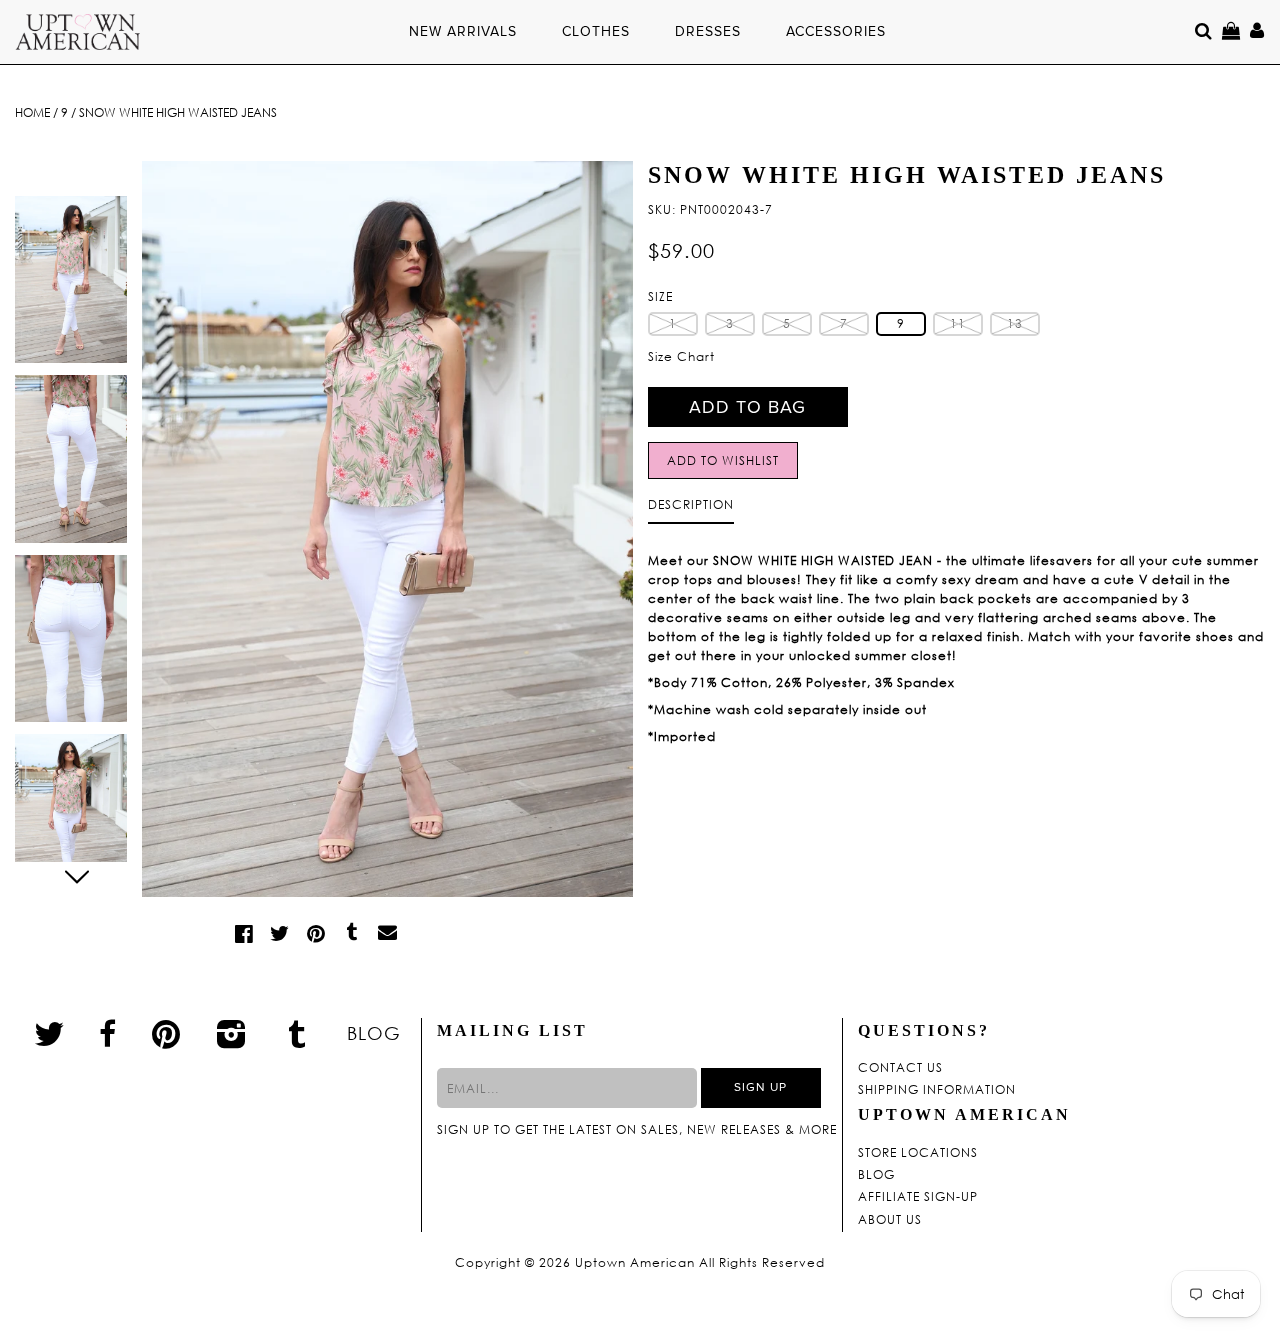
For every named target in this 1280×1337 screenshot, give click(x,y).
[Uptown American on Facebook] (108, 1034)
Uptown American (635, 1263)
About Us (890, 1220)
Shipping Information (937, 1090)
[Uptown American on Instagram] (232, 1033)
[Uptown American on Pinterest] (166, 1033)
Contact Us (900, 1068)
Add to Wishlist (723, 460)
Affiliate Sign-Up (918, 1197)
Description (691, 504)
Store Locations (918, 1153)
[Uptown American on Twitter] (49, 1033)
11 (958, 323)
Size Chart (681, 356)
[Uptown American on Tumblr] (297, 1033)
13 (1015, 323)
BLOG (374, 1033)
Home (32, 112)
